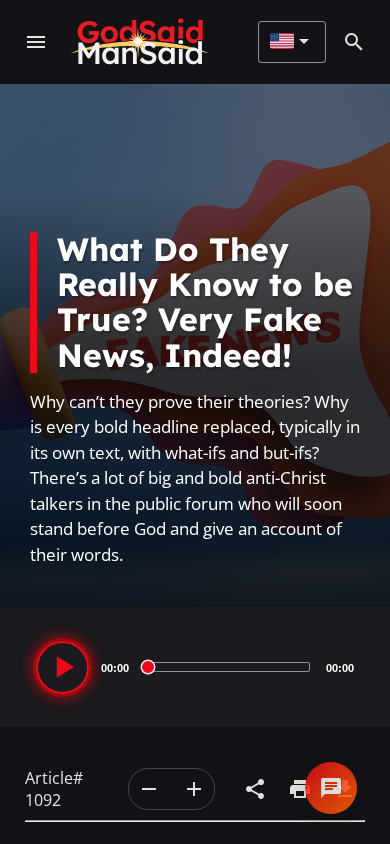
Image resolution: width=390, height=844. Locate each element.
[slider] (227, 667)
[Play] (62, 667)
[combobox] (289, 42)
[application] (195, 667)
